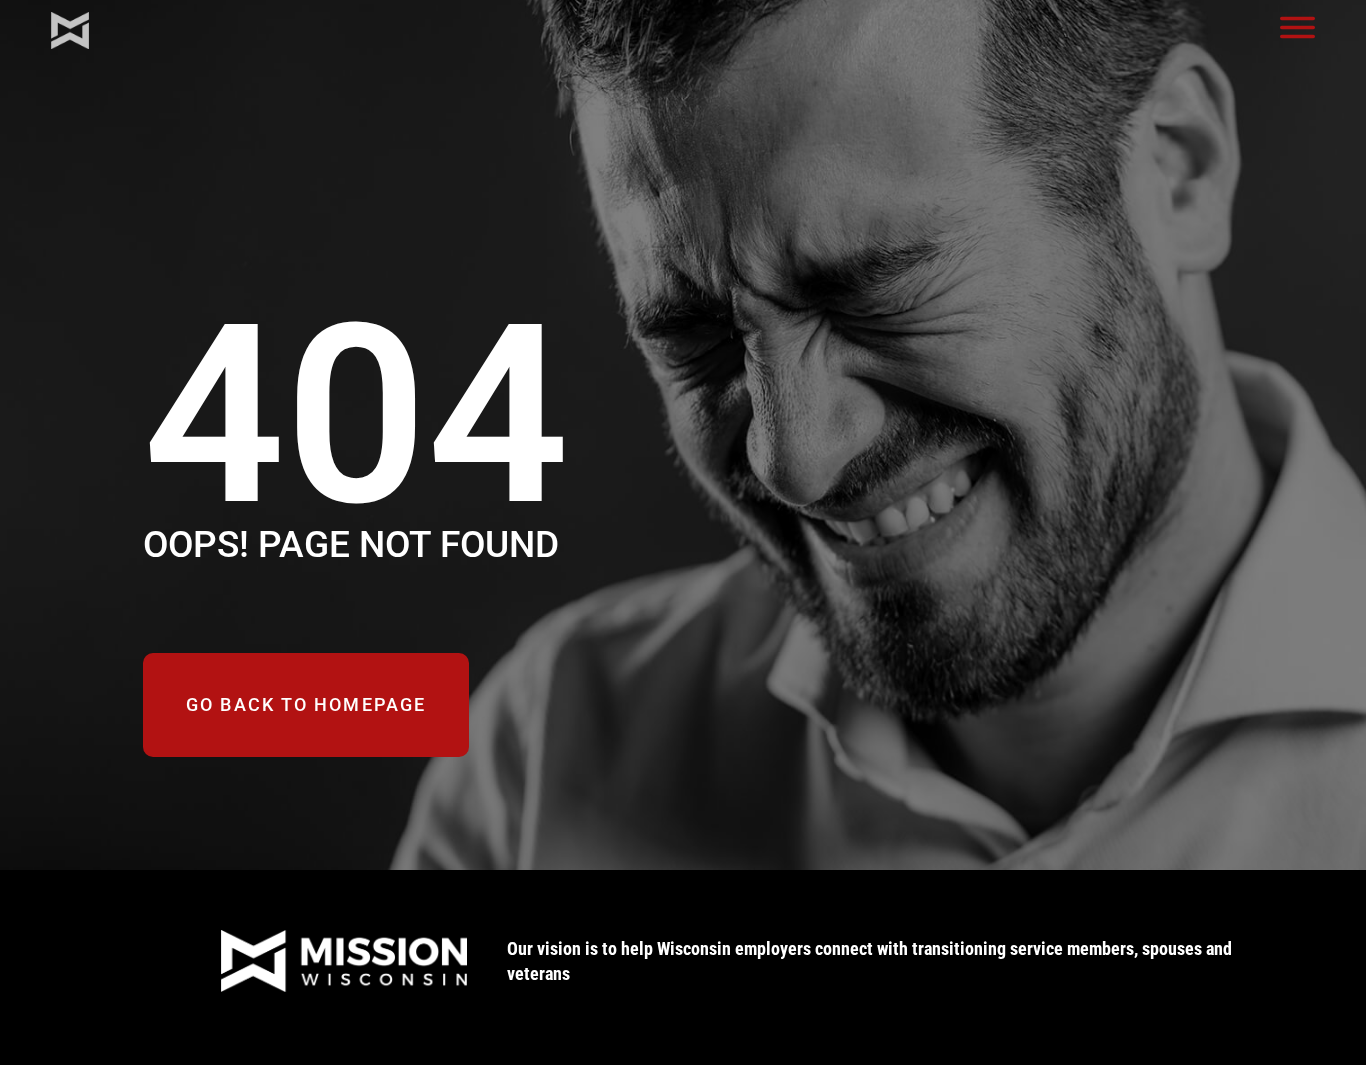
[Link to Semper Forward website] (292, 961)
